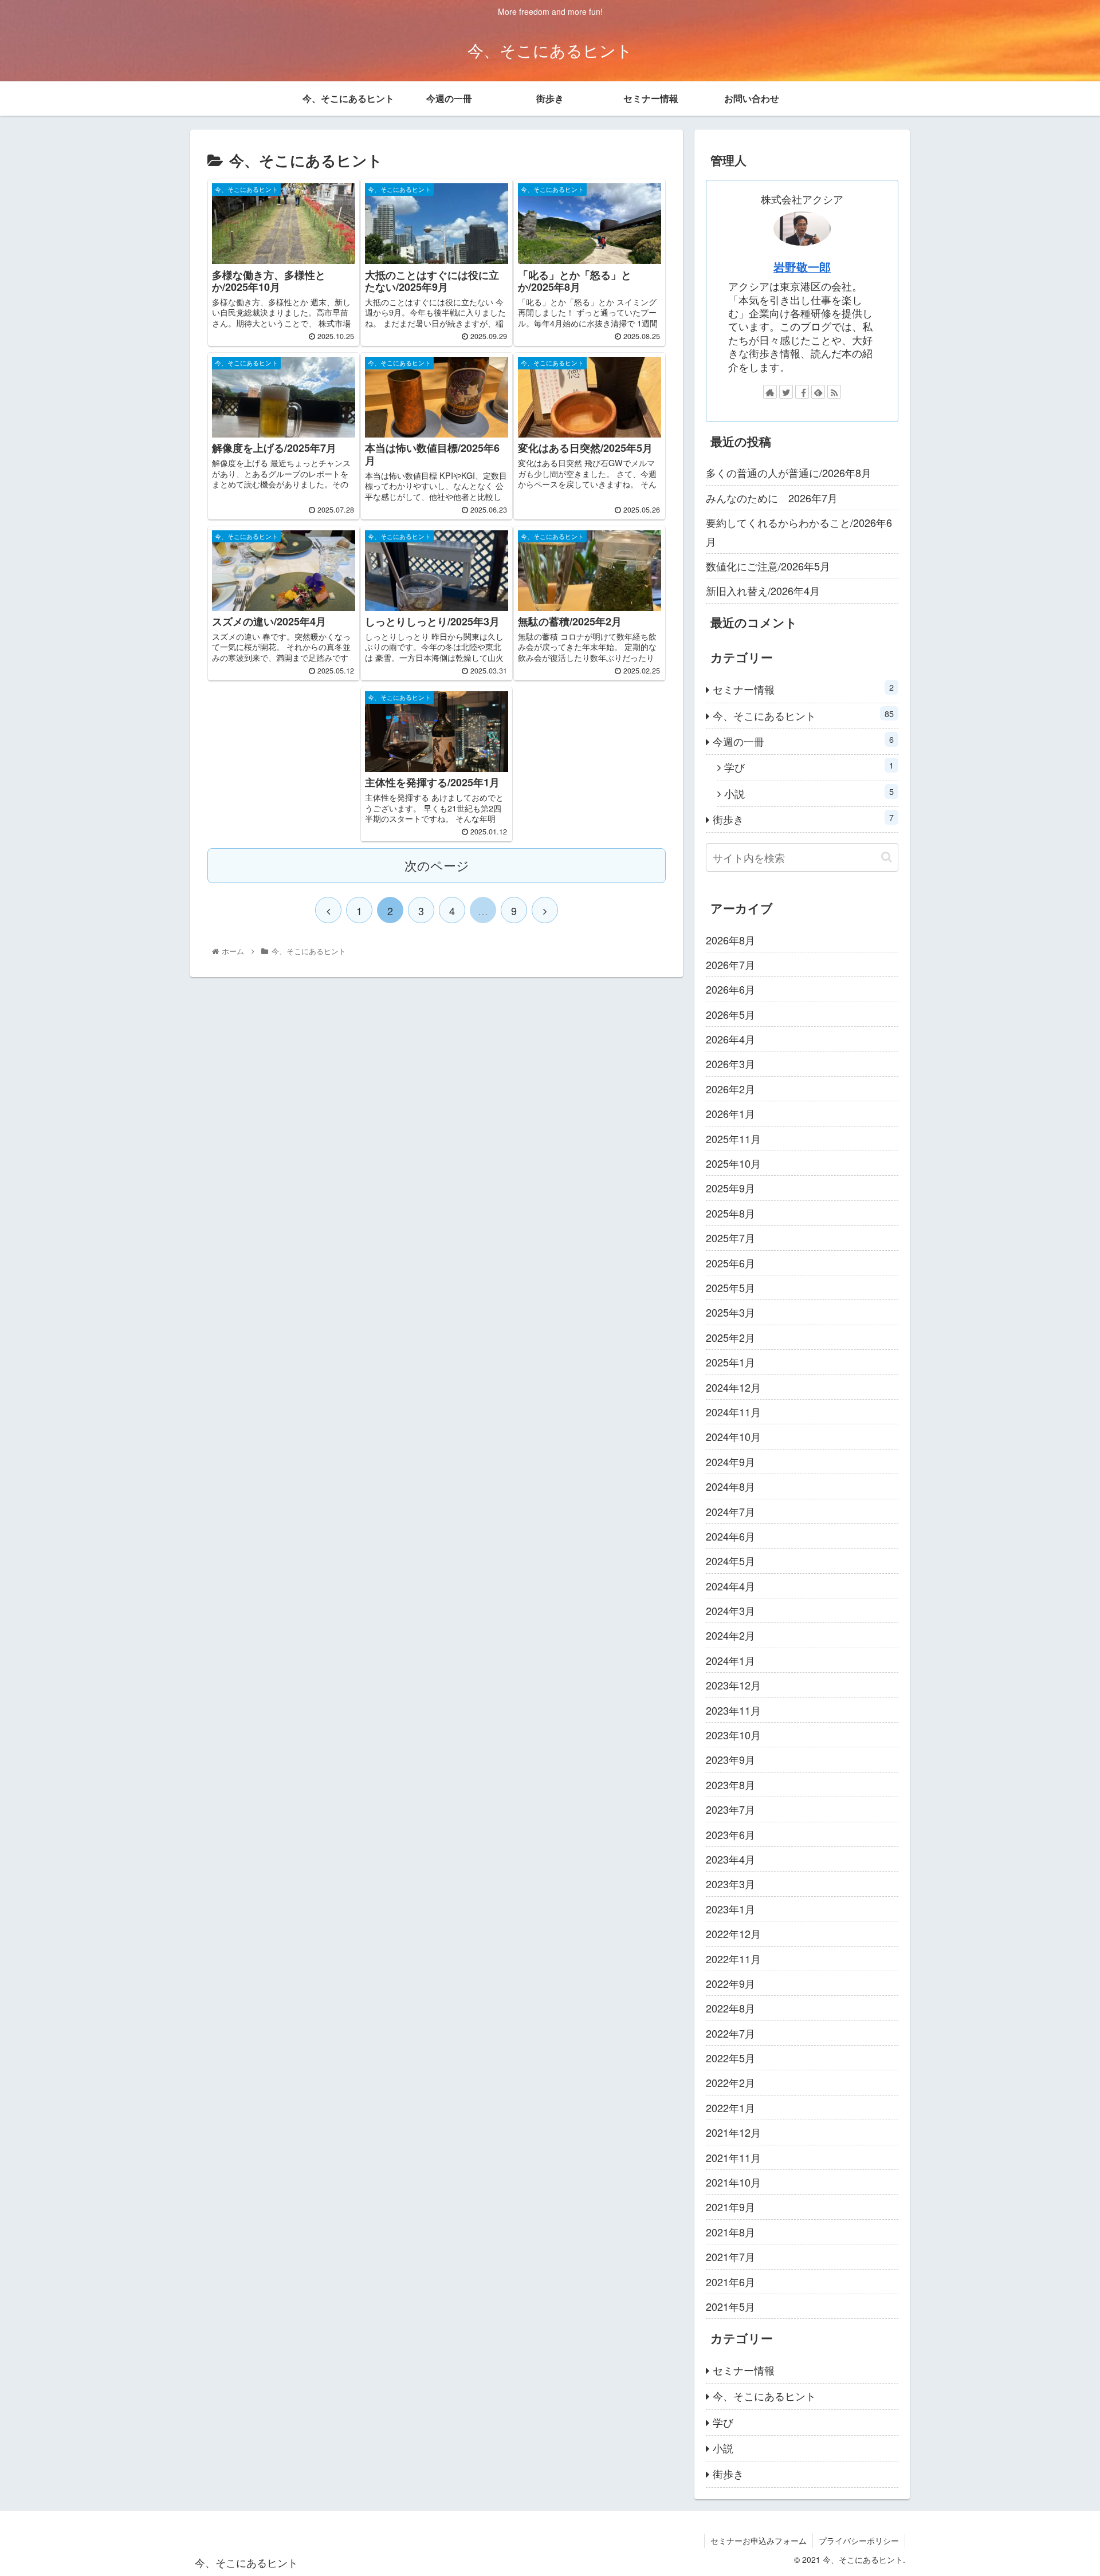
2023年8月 (730, 1785)
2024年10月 (733, 1436)
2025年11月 (733, 1139)
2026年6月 (730, 989)
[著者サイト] (770, 392)
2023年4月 (730, 1859)
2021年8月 (730, 2232)
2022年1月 (730, 2108)
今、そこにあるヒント (803, 715)
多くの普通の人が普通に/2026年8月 (789, 472)
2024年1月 (730, 1660)
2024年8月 (730, 1486)
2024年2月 (730, 1635)
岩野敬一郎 (802, 267)
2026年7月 (730, 964)
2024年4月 (730, 1586)
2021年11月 (733, 2157)
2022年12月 (733, 1933)
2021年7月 (730, 2256)
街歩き (803, 819)
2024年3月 (730, 1610)
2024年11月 (733, 1412)
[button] (887, 857)
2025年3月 (730, 1312)
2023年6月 (730, 1834)
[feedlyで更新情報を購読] (818, 392)
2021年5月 (730, 2306)
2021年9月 (730, 2207)
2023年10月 (733, 1735)
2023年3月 (730, 1884)
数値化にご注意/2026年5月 (768, 566)
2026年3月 (730, 1064)
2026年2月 (730, 1089)
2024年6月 (730, 1536)
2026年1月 (730, 1113)
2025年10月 (733, 1163)
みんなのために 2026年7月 (772, 498)
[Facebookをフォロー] (802, 392)
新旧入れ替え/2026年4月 (763, 590)
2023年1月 (730, 1909)
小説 (809, 793)
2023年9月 (730, 1759)
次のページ (437, 865)
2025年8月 (730, 1213)
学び (809, 767)
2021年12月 (733, 2132)
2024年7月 (730, 1511)
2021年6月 (730, 2282)
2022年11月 (733, 1959)
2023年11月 (733, 1710)
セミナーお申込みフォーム (759, 2540)
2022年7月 (730, 2033)
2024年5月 (730, 1561)
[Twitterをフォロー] (786, 392)
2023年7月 (730, 1809)
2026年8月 (730, 940)
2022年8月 (730, 2008)
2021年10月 (733, 2182)
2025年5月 (730, 1287)
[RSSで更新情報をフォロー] (834, 392)
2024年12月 (733, 1387)
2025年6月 (730, 1263)
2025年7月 (730, 1238)
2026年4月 (730, 1039)
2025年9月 (730, 1188)
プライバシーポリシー (859, 2540)
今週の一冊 (803, 741)
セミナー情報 (803, 689)
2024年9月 (730, 1462)
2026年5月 (730, 1014)
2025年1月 (730, 1362)
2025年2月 (730, 1337)
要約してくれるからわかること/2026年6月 (799, 531)
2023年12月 (733, 1685)
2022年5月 (730, 2058)
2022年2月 (730, 2082)
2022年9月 (730, 1983)
